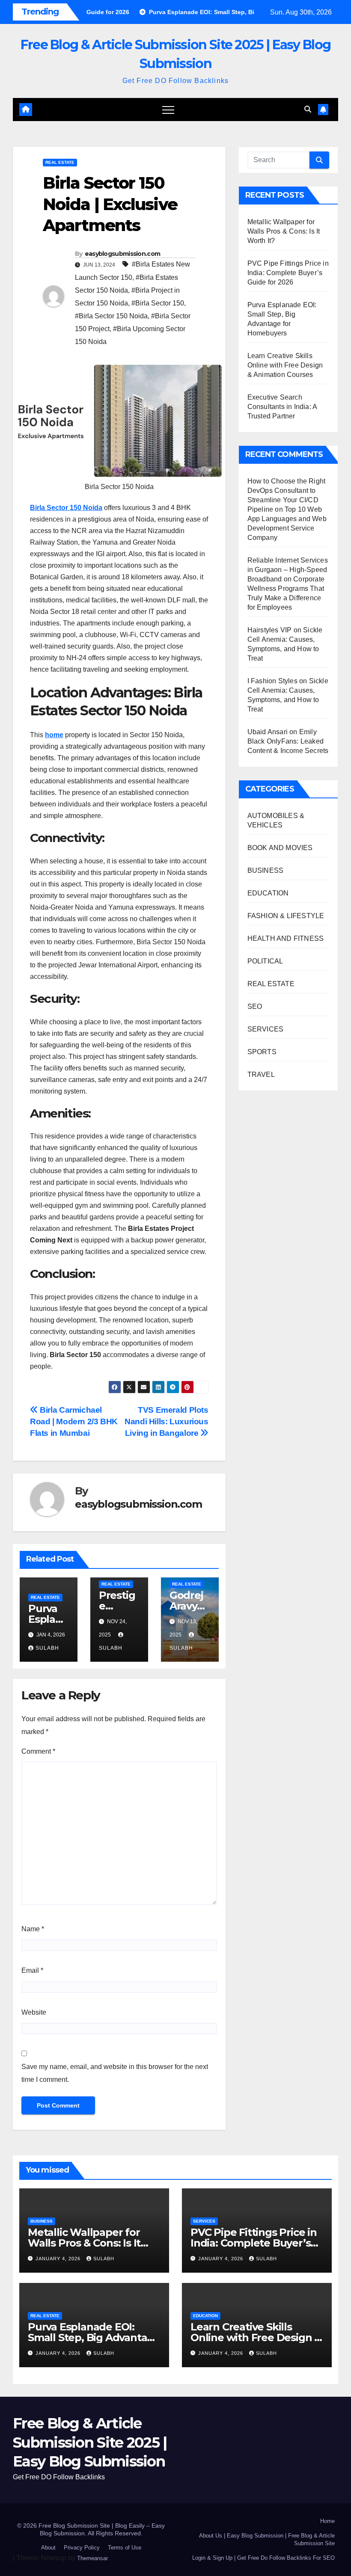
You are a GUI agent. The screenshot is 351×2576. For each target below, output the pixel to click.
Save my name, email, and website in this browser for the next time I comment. (115, 2073)
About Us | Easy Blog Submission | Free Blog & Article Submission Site (267, 2539)
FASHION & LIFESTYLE (286, 916)
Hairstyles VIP (270, 630)
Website (34, 2012)
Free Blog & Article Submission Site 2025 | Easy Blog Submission (90, 2442)
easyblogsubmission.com (123, 254)
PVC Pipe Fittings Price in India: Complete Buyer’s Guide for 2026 (288, 273)
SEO (255, 1006)
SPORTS (262, 1052)
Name (33, 1929)
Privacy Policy (82, 2548)
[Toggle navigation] (168, 110)
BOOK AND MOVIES (280, 848)
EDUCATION (268, 893)
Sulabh (47, 1648)
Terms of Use (125, 2548)
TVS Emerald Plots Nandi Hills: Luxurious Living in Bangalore (167, 1421)
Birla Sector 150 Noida (66, 508)
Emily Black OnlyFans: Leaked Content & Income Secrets (288, 741)
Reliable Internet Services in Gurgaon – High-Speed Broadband (288, 570)
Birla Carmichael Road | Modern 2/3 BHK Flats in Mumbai (74, 1421)
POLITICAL (265, 961)
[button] (308, 109)
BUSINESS (266, 870)
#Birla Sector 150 (158, 303)
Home (327, 2521)
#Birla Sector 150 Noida (111, 316)
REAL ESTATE (60, 162)
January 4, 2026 (59, 2259)
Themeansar (92, 2558)
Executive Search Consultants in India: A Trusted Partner (282, 407)
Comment (38, 1751)
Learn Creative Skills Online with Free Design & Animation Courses (285, 365)
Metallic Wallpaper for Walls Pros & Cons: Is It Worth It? (284, 231)
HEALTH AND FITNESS (286, 938)
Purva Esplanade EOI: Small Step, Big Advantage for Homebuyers (94, 2337)
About (48, 2548)
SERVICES (266, 1029)
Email (32, 1970)
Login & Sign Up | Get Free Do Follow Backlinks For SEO (263, 2558)
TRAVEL (261, 1075)
